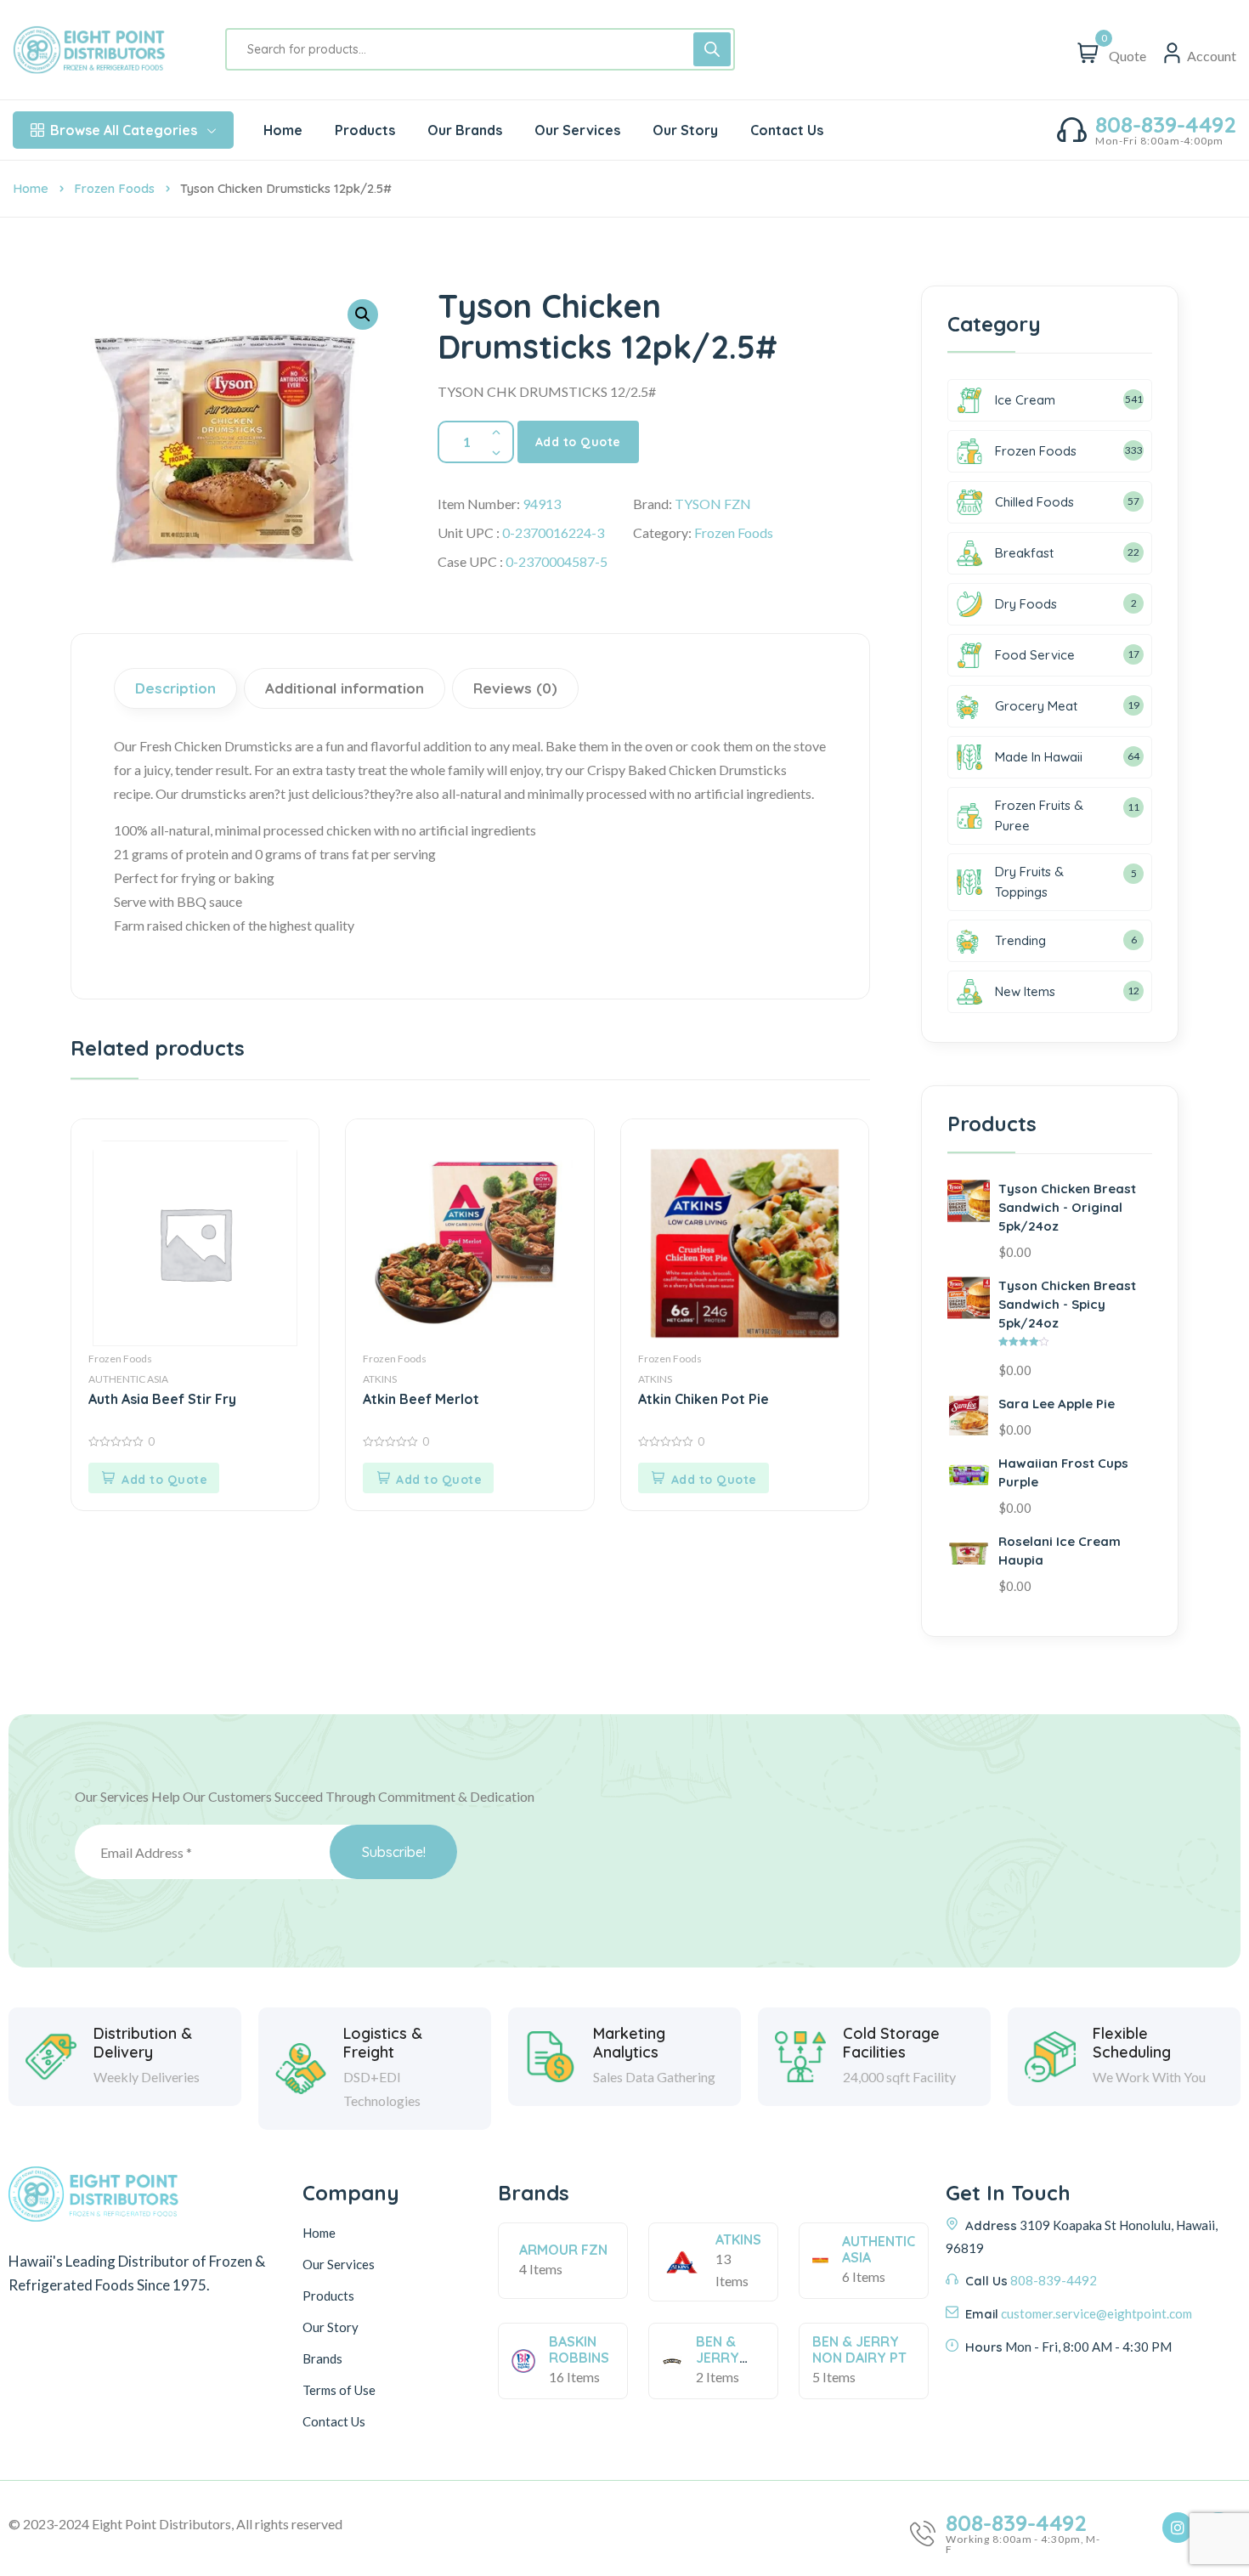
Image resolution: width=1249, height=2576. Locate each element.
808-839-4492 (1166, 125)
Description (175, 688)
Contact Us (334, 2421)
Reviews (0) (515, 688)
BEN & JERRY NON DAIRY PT (859, 2350)
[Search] (712, 49)
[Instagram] (1178, 2528)
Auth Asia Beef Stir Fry (162, 1399)
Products (328, 2296)
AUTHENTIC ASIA (128, 1379)
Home (31, 188)
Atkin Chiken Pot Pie (704, 1399)
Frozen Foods (114, 188)
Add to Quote (578, 442)
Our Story (331, 2327)
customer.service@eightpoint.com (1096, 2313)
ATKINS (380, 1379)
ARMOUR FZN (563, 2250)
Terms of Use (339, 2390)
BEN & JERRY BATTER (721, 2358)
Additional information (345, 688)
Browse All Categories (124, 130)
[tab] (178, 688)
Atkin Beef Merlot (421, 1399)
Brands (322, 2358)
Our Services (339, 2264)
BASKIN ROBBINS (579, 2350)
